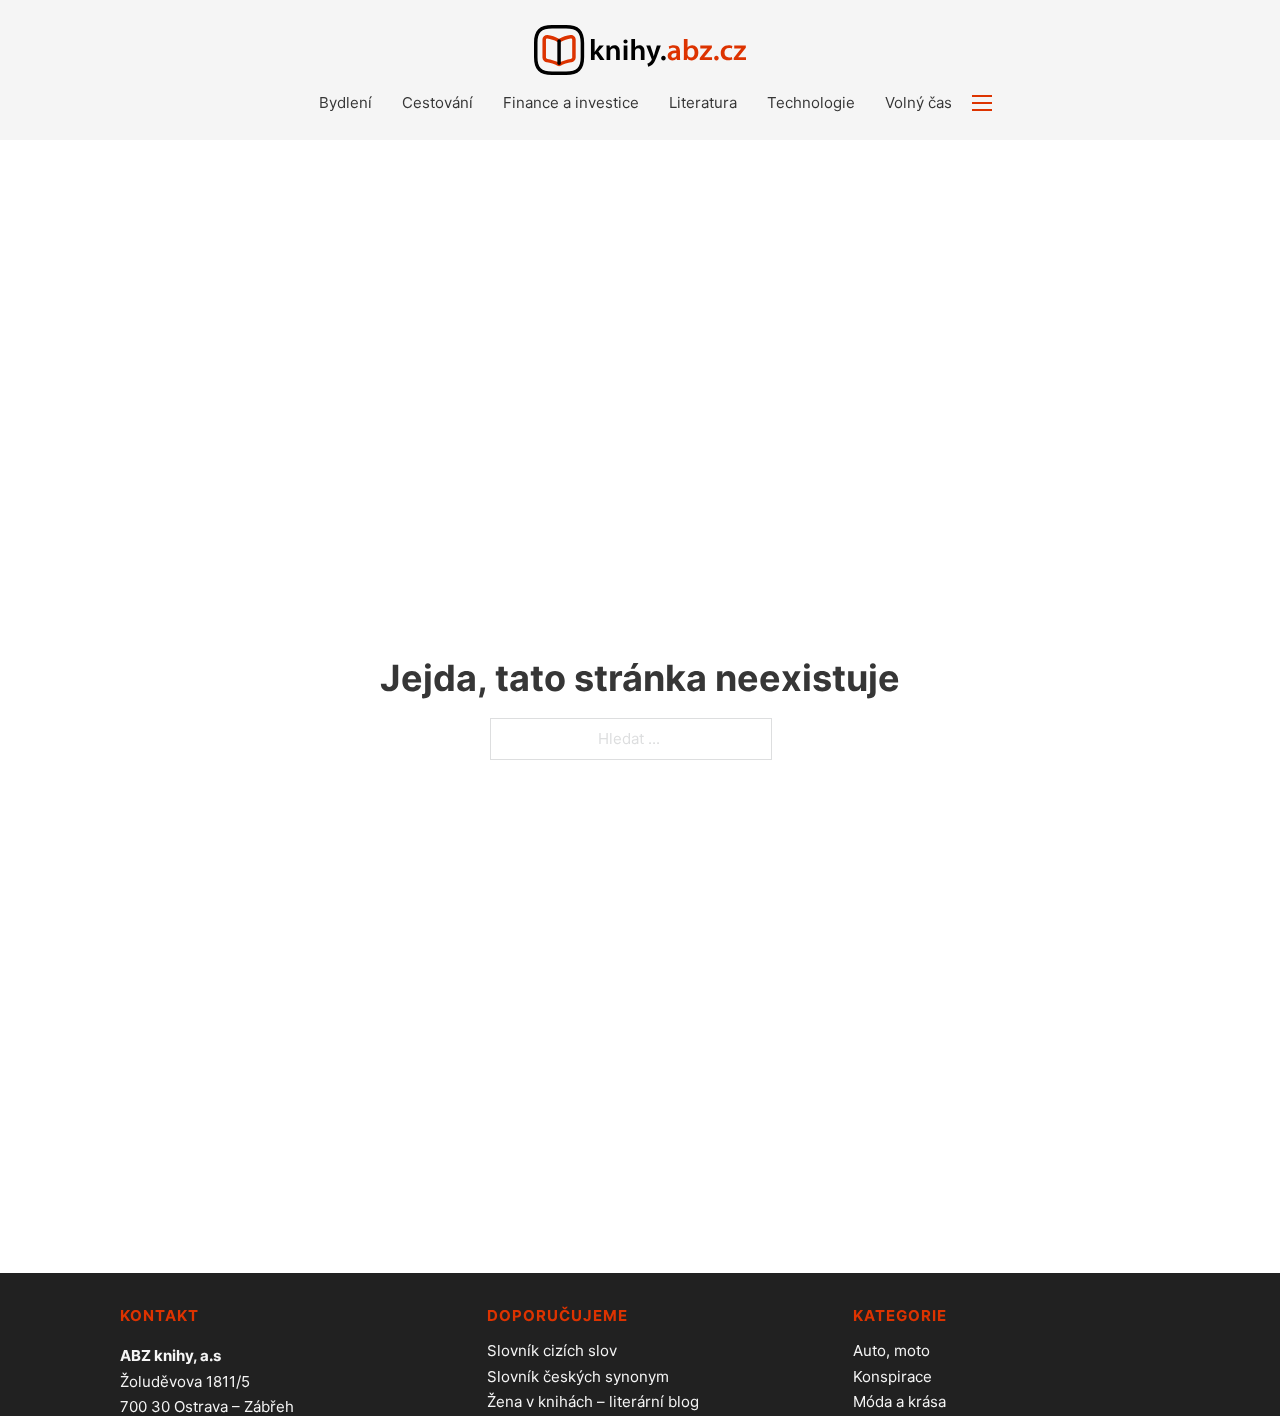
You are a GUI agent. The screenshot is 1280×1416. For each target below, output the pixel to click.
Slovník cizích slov (552, 1350)
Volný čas (918, 102)
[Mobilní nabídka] (982, 103)
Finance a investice (571, 102)
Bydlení (345, 102)
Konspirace (892, 1376)
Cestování (437, 102)
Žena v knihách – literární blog (593, 1401)
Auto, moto (891, 1350)
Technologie (811, 102)
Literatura (703, 102)
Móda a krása (899, 1401)
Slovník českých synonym (578, 1376)
